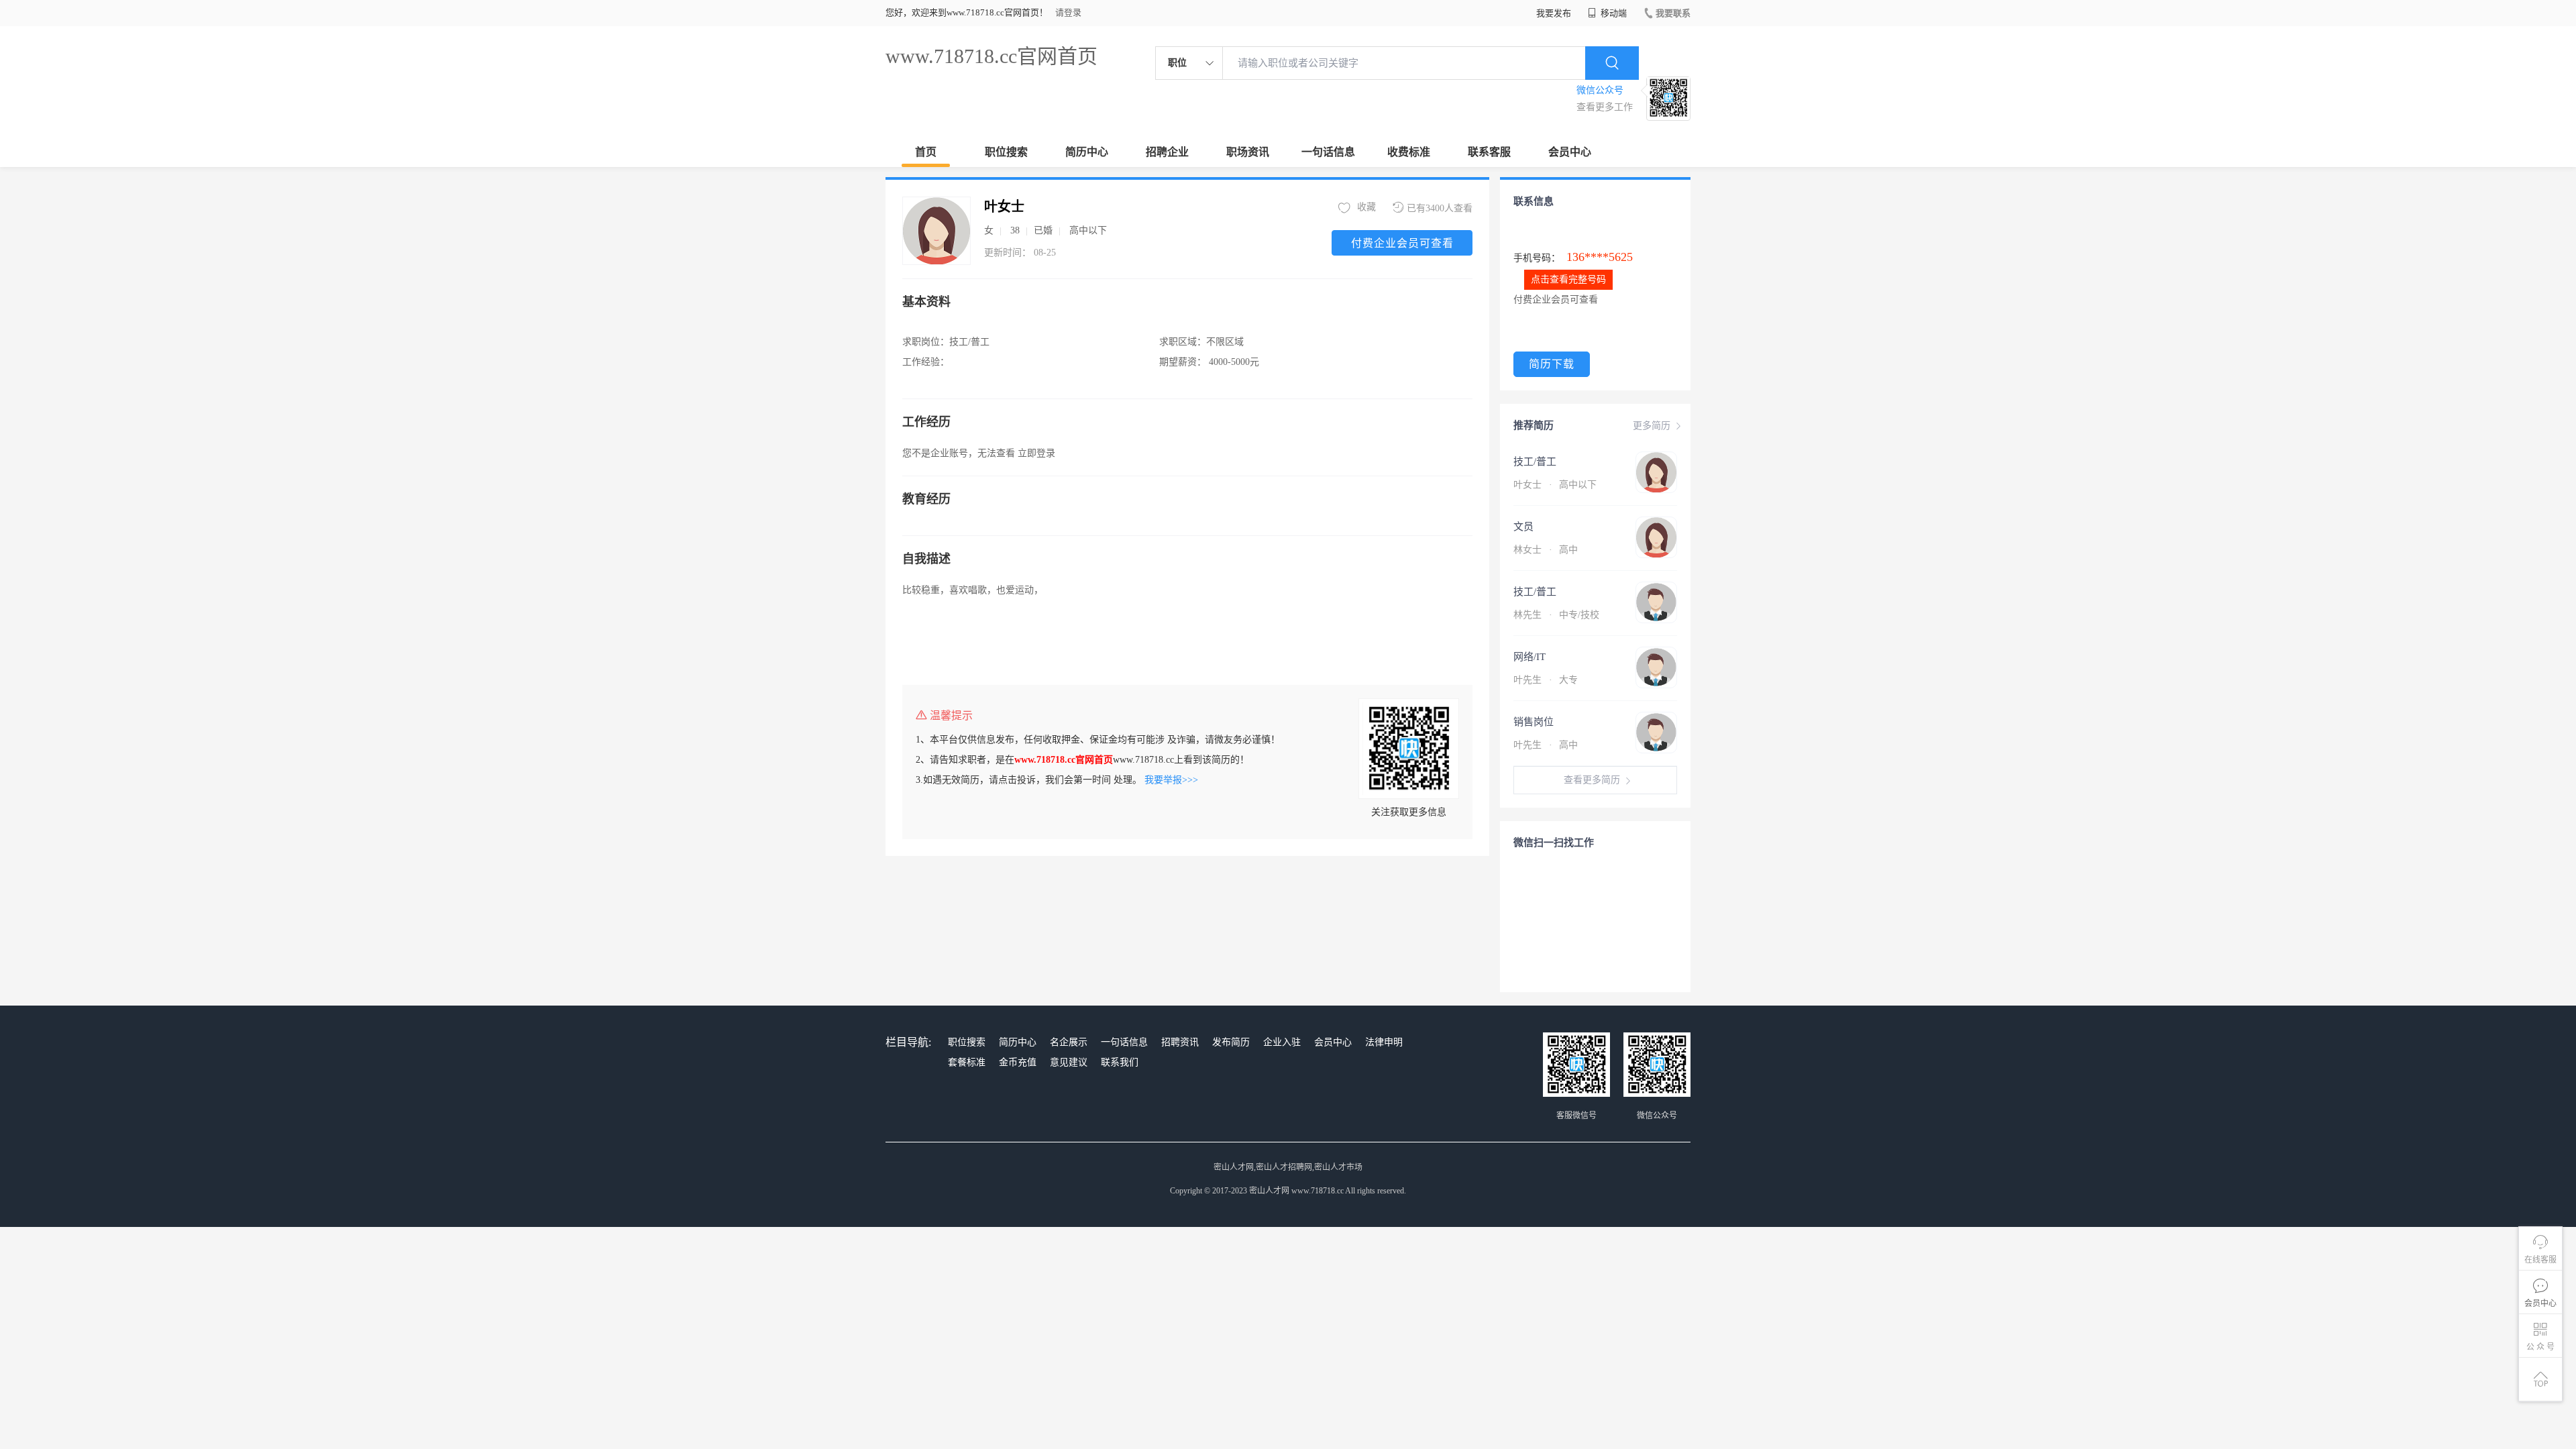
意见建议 (1069, 1062)
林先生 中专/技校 (1556, 615)
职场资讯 (1248, 152)
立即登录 (1036, 453)
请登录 (1068, 12)
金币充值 (1018, 1062)
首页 (926, 152)
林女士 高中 (1546, 550)
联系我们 (1120, 1062)
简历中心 (1087, 152)
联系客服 (1489, 152)
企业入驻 (1282, 1042)
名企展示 (1069, 1042)
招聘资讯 (1180, 1042)
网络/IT (1529, 657)
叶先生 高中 (1546, 745)
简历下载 (1552, 364)
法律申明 (1384, 1042)
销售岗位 (1534, 722)
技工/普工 (1535, 462)
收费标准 (1409, 152)
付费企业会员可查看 (1402, 243)
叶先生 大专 (1546, 680)
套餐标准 (967, 1062)
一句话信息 (1328, 152)
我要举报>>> (1171, 780)
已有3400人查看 (1440, 208)
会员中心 (1570, 152)
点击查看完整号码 (1568, 279)
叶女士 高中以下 (1555, 485)
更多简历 (1652, 426)
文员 (1523, 527)
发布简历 (1231, 1042)
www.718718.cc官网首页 (991, 56)
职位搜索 (1006, 152)
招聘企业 (1167, 152)
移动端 (1613, 13)
